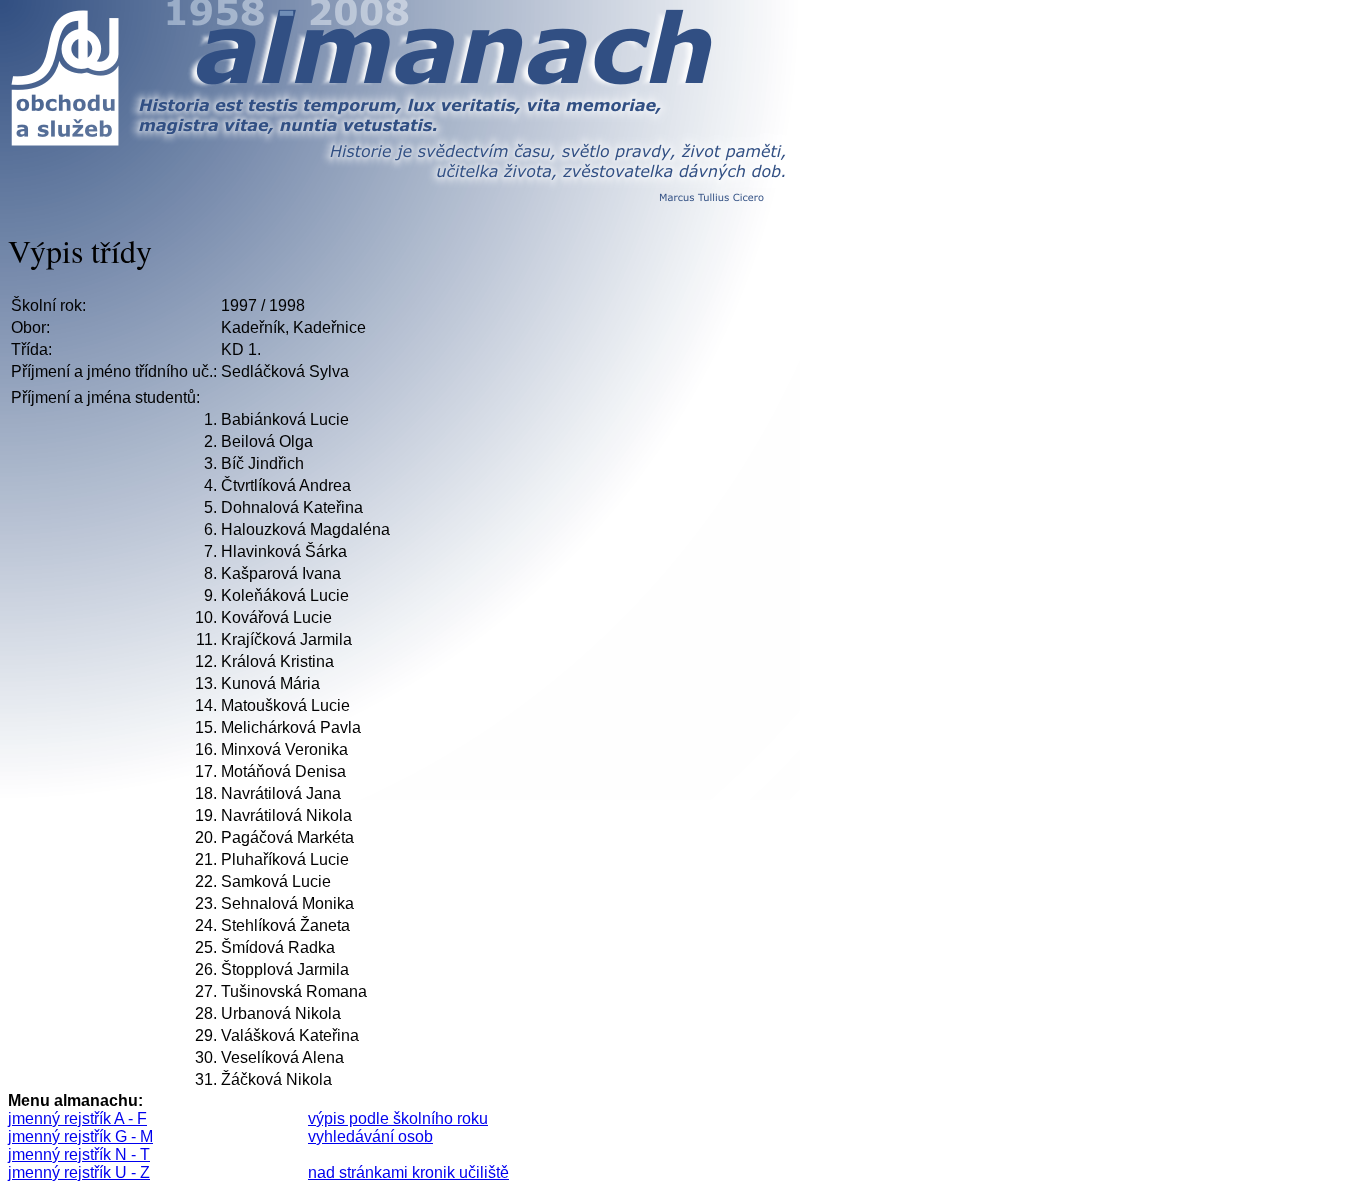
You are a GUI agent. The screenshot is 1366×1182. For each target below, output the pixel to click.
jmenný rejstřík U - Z (79, 1172)
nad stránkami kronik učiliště (408, 1172)
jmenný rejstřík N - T (79, 1154)
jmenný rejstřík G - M (80, 1136)
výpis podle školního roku (398, 1118)
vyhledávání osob (370, 1136)
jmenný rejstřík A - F (77, 1118)
